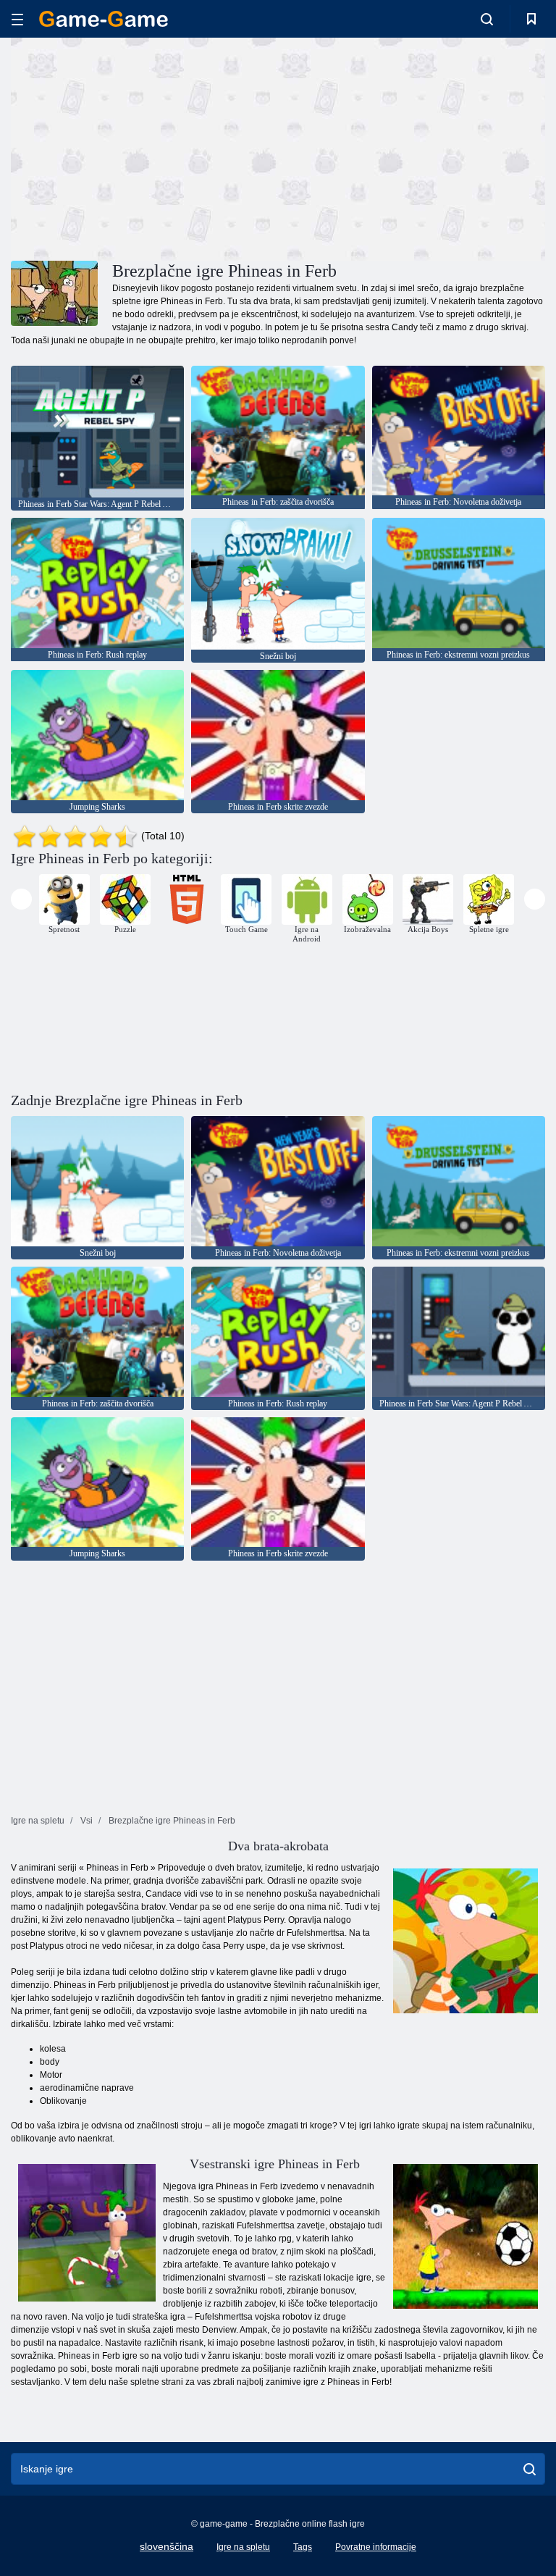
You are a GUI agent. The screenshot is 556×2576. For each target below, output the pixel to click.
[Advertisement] (145, 147)
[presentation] (21, 899)
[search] (530, 2469)
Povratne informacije (376, 2547)
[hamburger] (17, 19)
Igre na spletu (243, 2547)
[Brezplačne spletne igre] (104, 19)
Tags (303, 2547)
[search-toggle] (487, 19)
